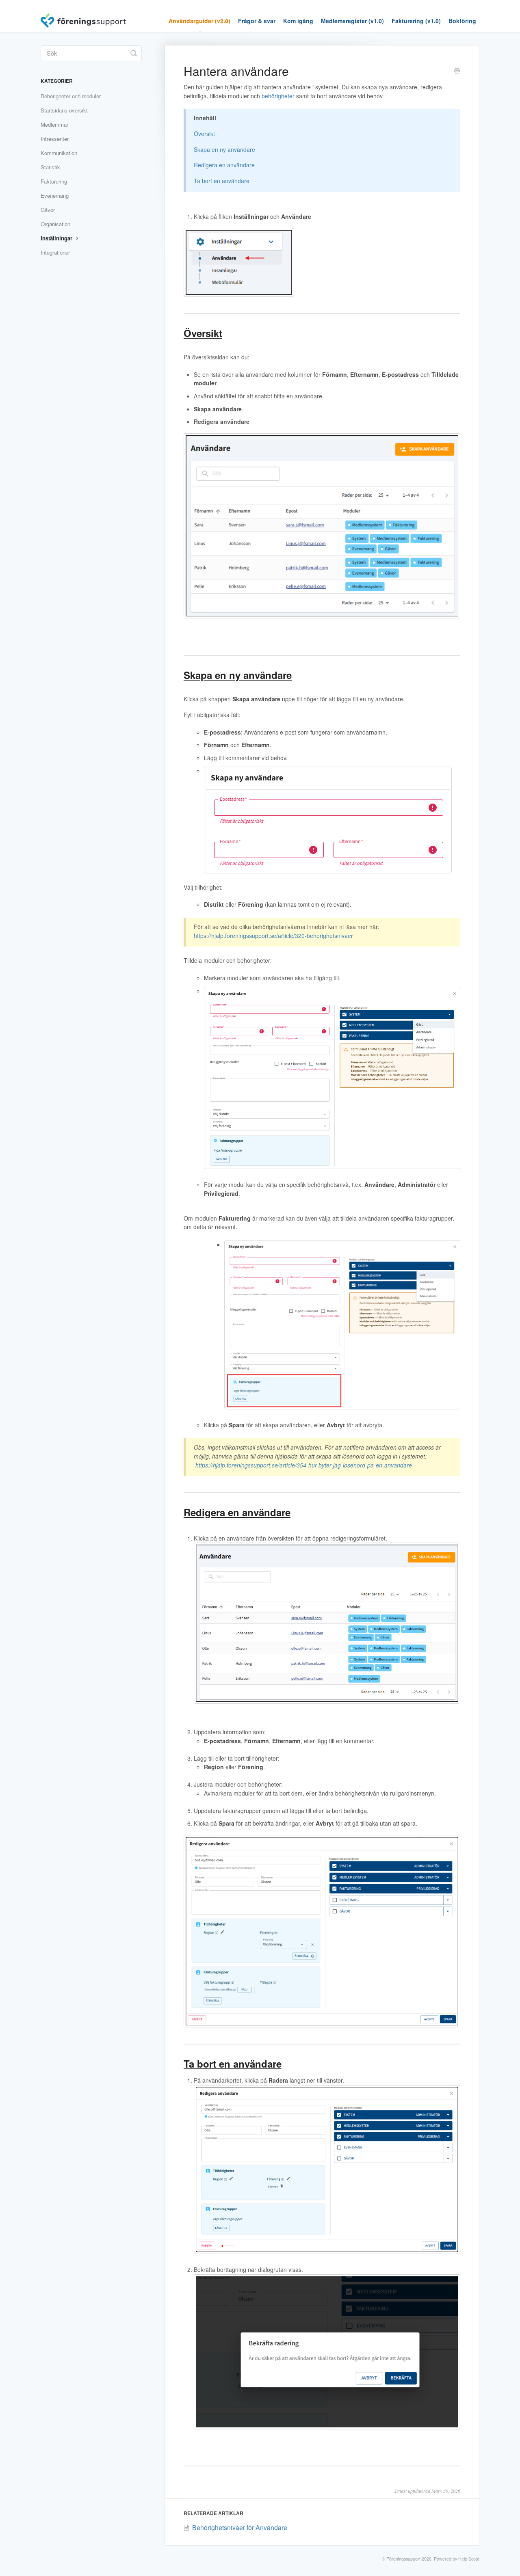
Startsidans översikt (64, 110)
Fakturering (54, 181)
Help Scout (469, 2559)
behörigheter (278, 96)
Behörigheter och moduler (71, 96)
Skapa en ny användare (224, 149)
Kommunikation (59, 153)
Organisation (55, 224)
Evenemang (55, 196)
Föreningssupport (403, 2559)
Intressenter (55, 139)
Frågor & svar (257, 21)
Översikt (204, 134)
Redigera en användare (224, 165)
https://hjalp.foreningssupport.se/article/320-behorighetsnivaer (273, 936)
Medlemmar (54, 124)
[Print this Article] (457, 71)
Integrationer (55, 252)
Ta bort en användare (222, 181)
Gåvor (48, 210)
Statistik (50, 167)
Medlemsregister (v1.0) (352, 21)
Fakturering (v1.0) (416, 21)
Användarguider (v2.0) (199, 21)
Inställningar (57, 238)
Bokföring (462, 21)
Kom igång (298, 21)
